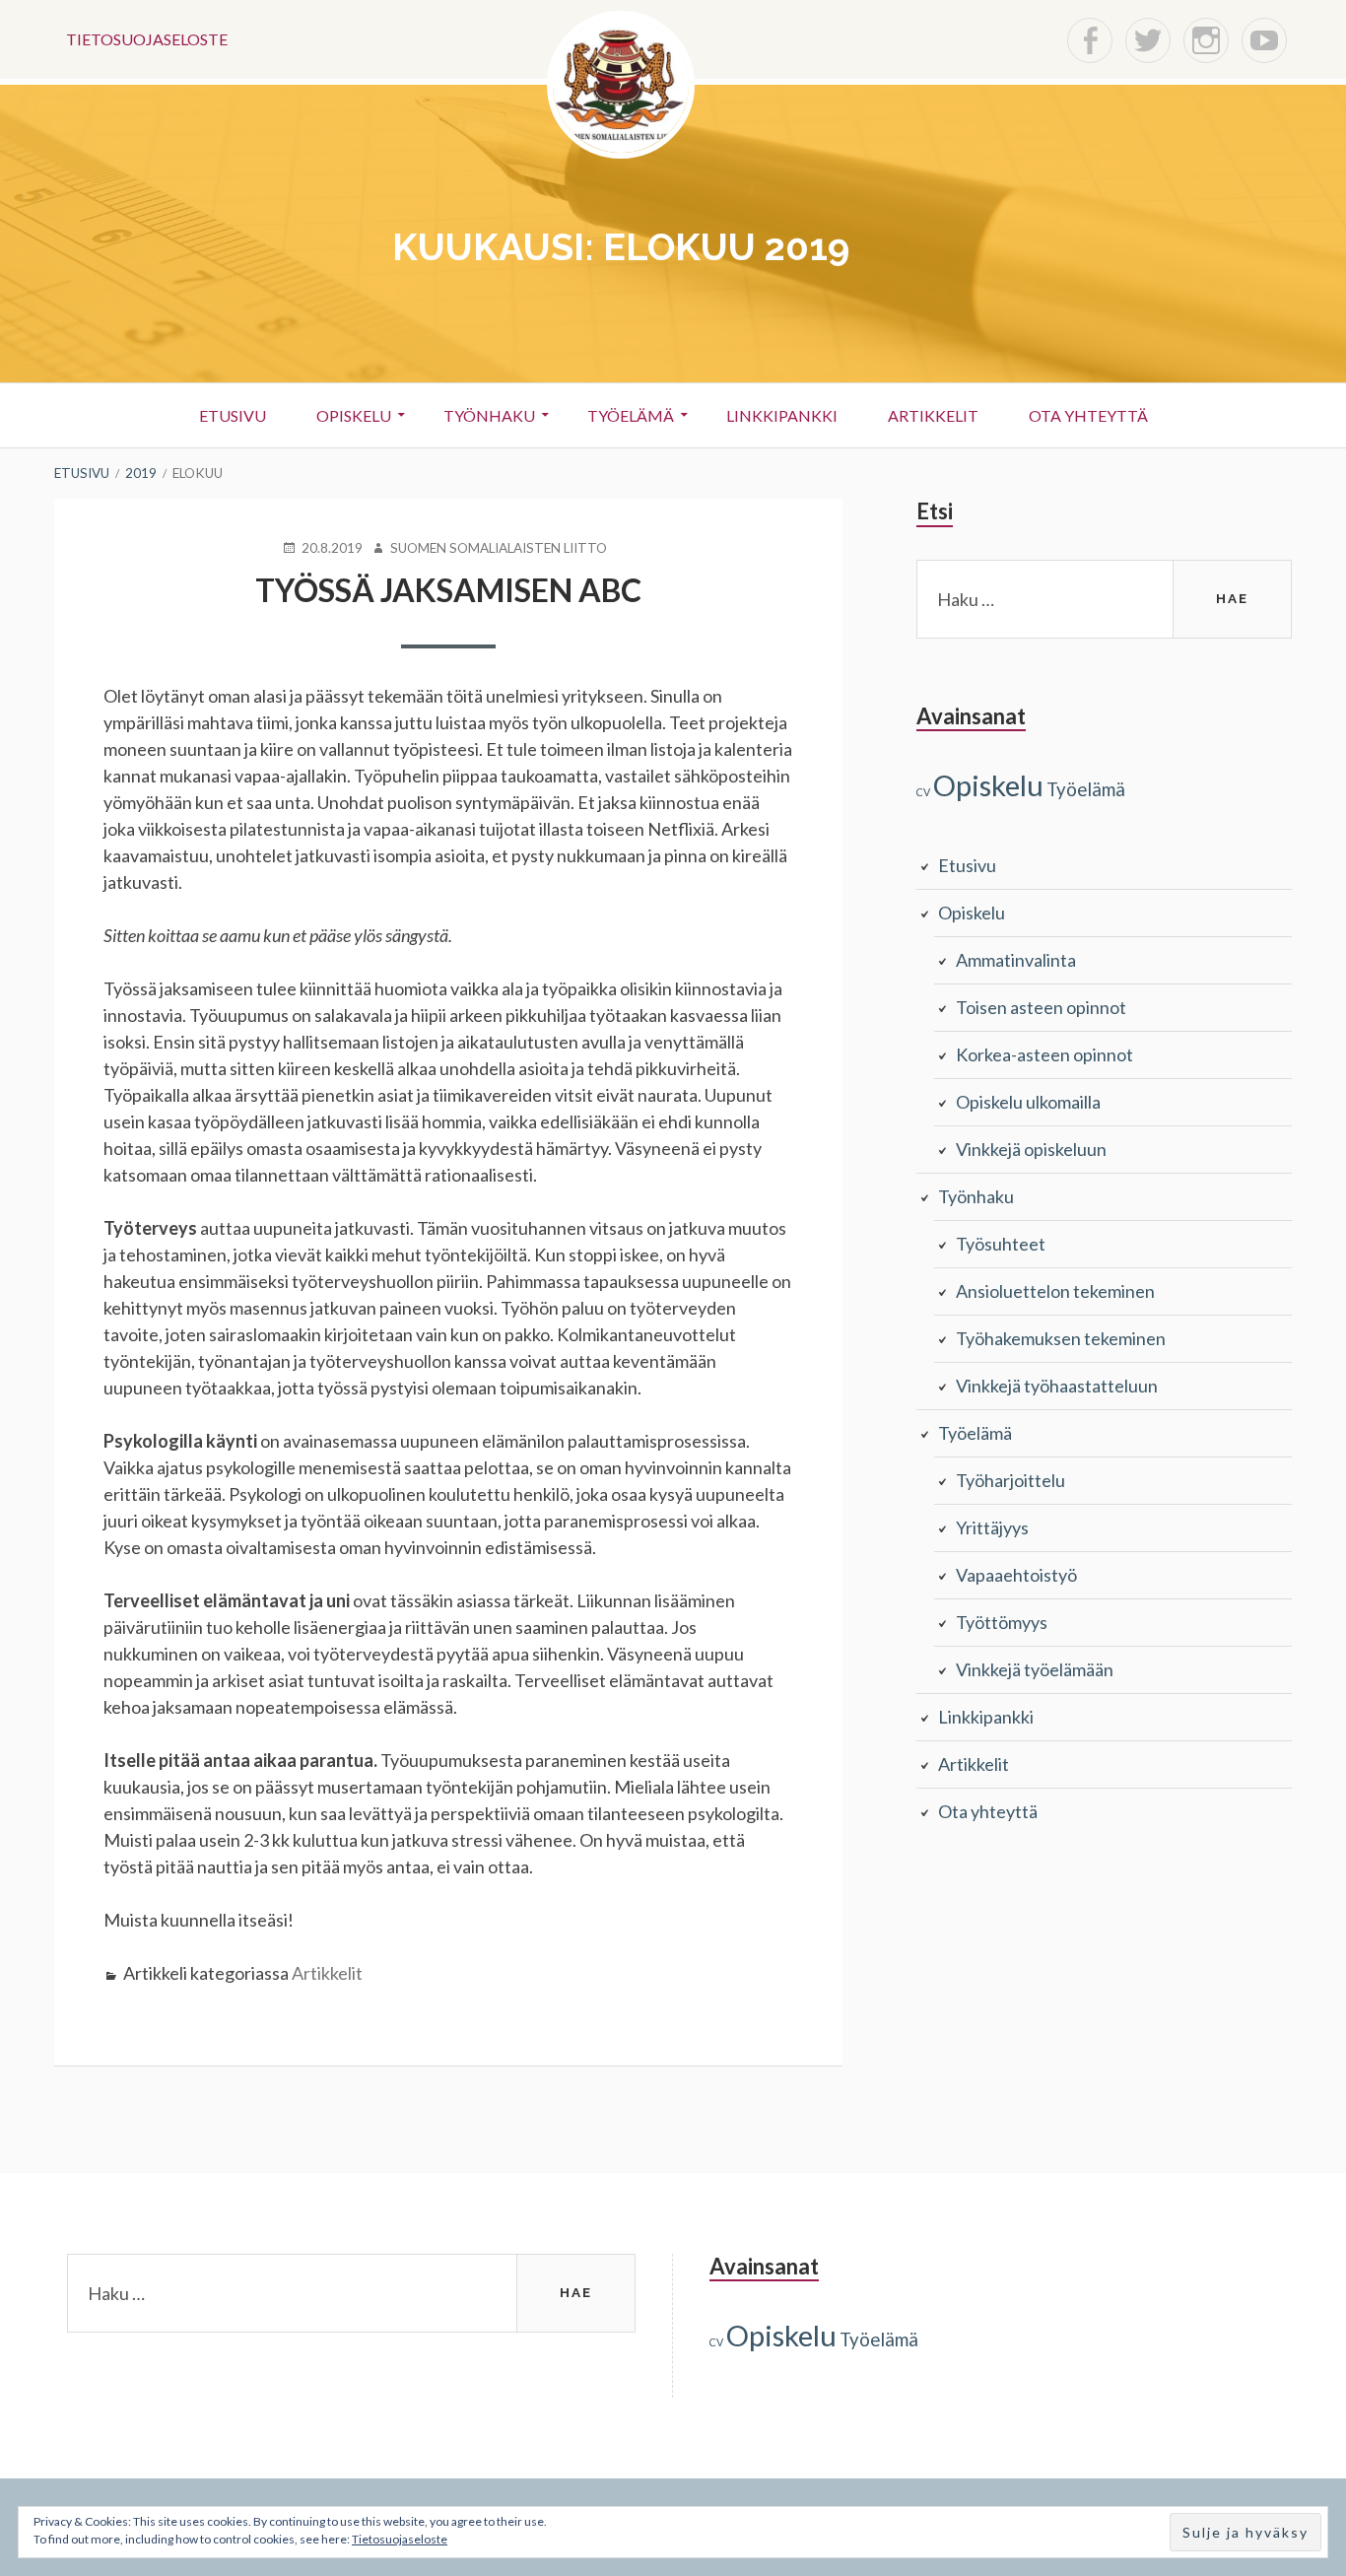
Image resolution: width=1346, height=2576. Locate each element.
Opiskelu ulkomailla (1028, 1102)
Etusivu (233, 415)
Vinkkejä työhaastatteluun (1057, 1386)
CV (923, 792)
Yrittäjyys (992, 1527)
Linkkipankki (782, 415)
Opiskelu (354, 415)
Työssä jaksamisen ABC (448, 590)
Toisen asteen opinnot (1041, 1007)
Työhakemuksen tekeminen (1061, 1338)
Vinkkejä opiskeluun (1031, 1149)
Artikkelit (933, 415)
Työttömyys (1002, 1622)
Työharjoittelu (1010, 1480)
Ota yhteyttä (1088, 415)
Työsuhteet (1001, 1244)
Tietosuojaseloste (147, 39)
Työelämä (631, 415)
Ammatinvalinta (1016, 960)
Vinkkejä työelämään (1035, 1669)
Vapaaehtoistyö (1016, 1575)
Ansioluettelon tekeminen (1055, 1291)
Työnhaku (489, 415)
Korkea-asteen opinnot (1044, 1054)
